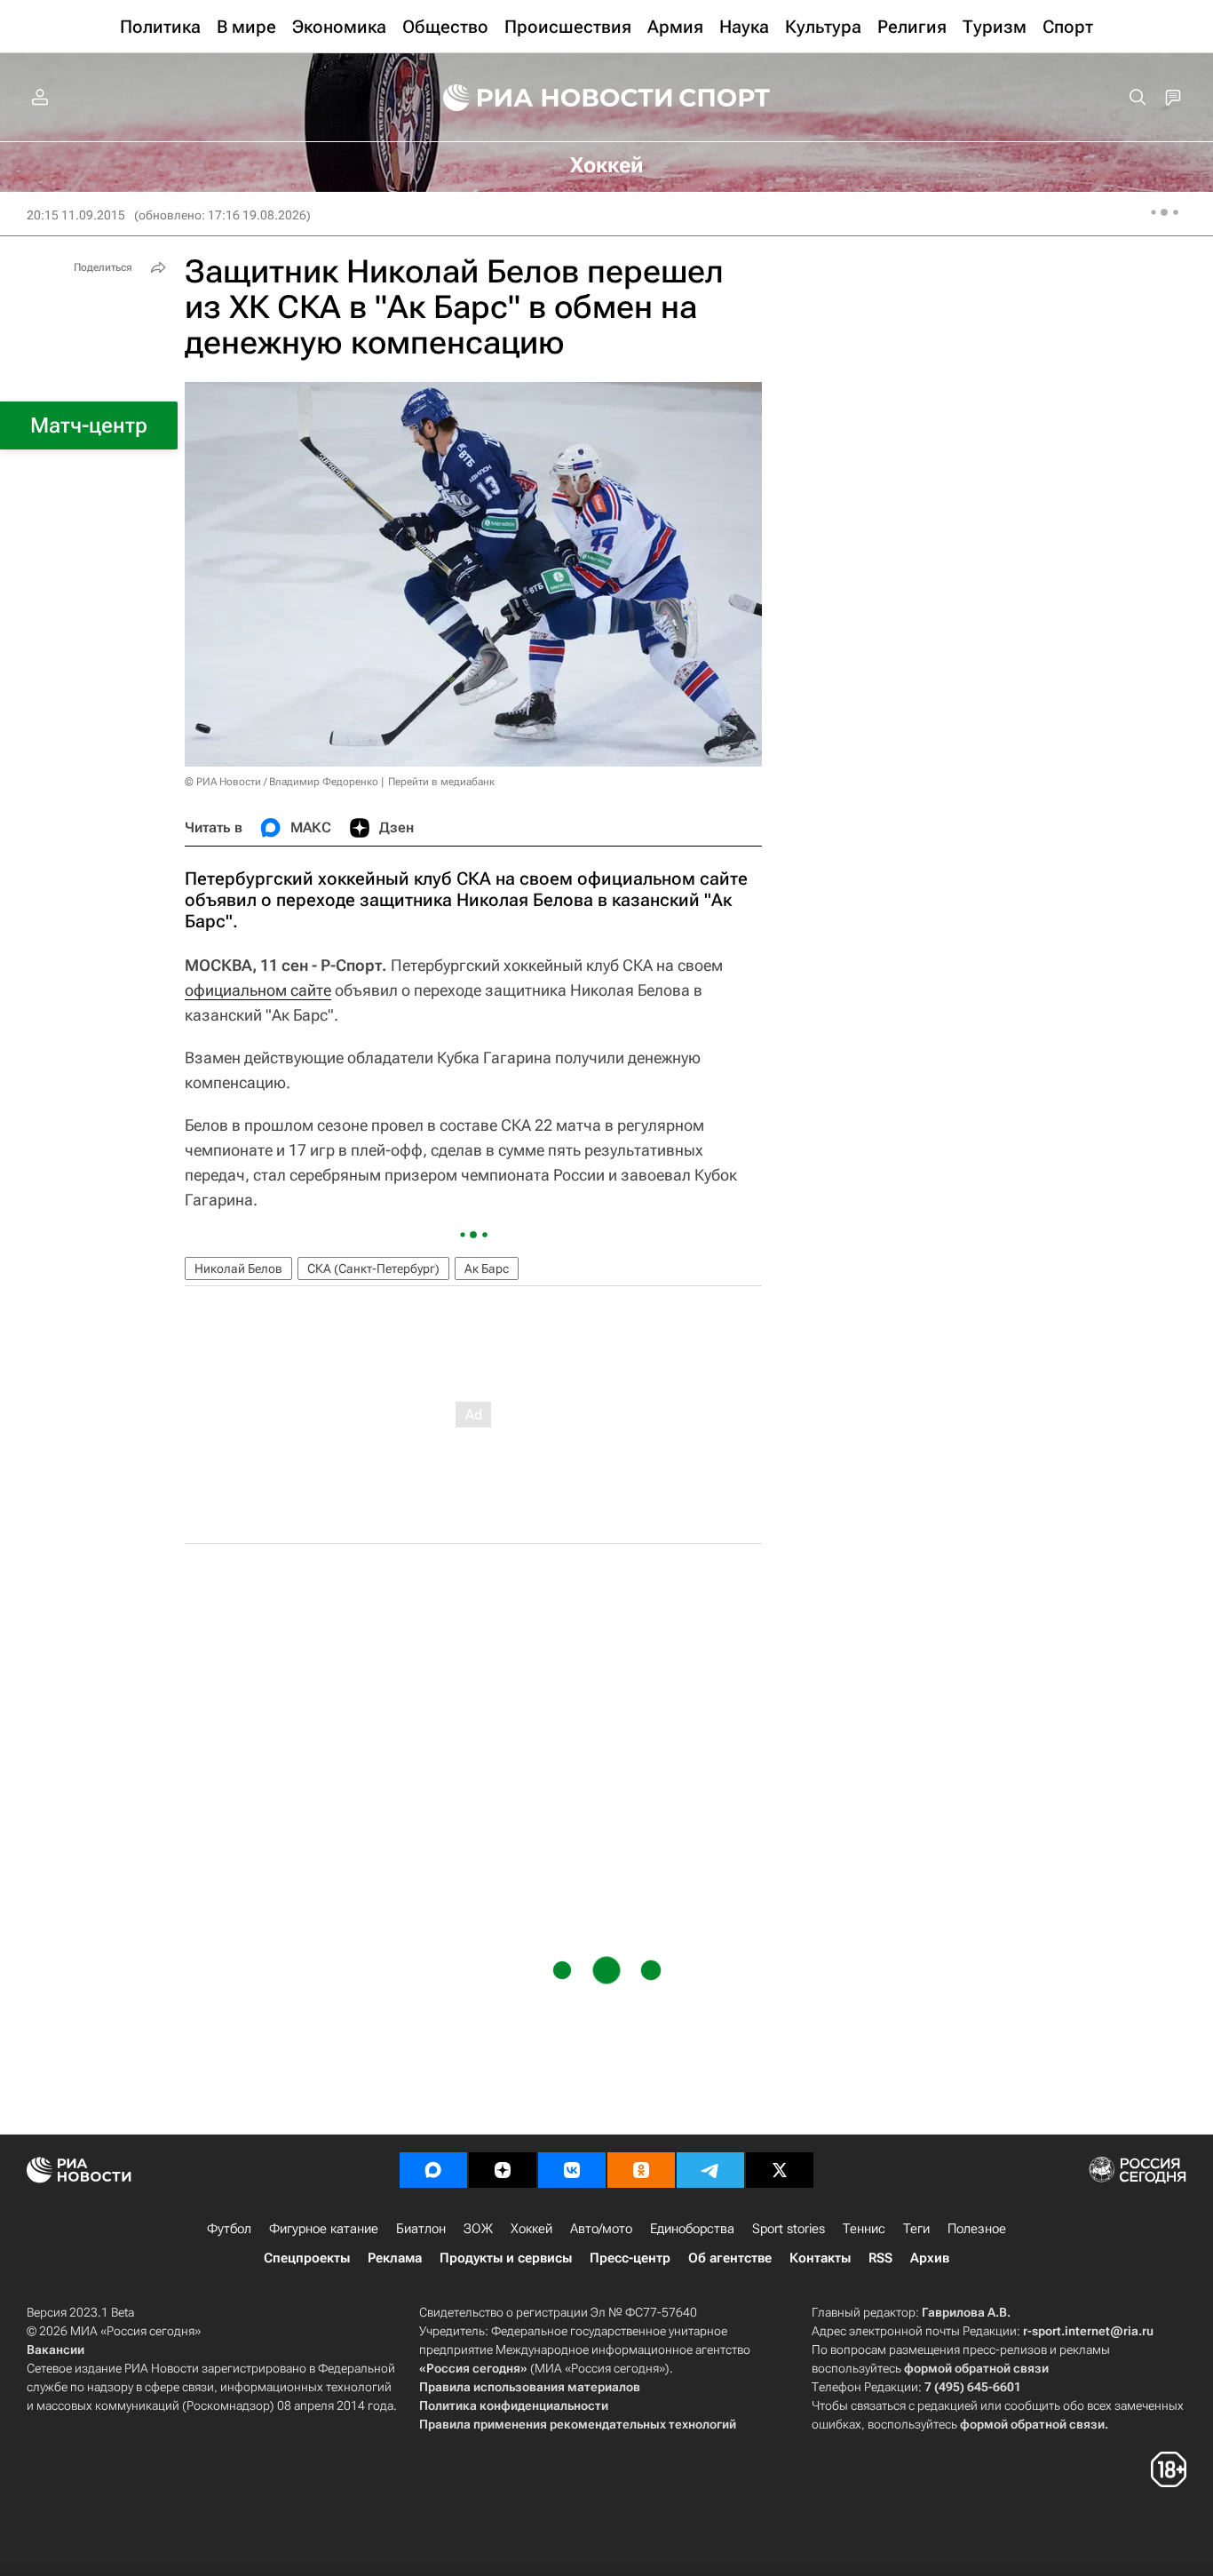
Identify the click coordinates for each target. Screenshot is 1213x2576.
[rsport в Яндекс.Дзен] (503, 2170)
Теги (916, 2229)
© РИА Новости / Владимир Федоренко (281, 782)
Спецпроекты (307, 2258)
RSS (880, 2258)
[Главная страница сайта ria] (546, 98)
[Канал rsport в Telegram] (710, 2170)
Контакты (820, 2258)
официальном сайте (258, 990)
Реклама (395, 2258)
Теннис (864, 2229)
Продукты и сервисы (506, 2258)
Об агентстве (730, 2258)
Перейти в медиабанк (441, 782)
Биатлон (421, 2229)
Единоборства (692, 2229)
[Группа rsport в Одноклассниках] (641, 2170)
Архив (930, 2258)
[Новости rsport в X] (780, 2170)
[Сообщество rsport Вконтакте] (572, 2170)
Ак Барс (487, 1268)
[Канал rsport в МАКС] (433, 2170)
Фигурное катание (324, 2229)
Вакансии (55, 2349)
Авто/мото (601, 2229)
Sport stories (789, 2229)
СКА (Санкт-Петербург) (373, 1268)
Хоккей (531, 2229)
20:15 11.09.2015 (76, 215)
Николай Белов (238, 1268)
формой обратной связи (976, 2368)
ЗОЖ (478, 2229)
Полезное (977, 2229)
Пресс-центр (630, 2258)
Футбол (229, 2229)
